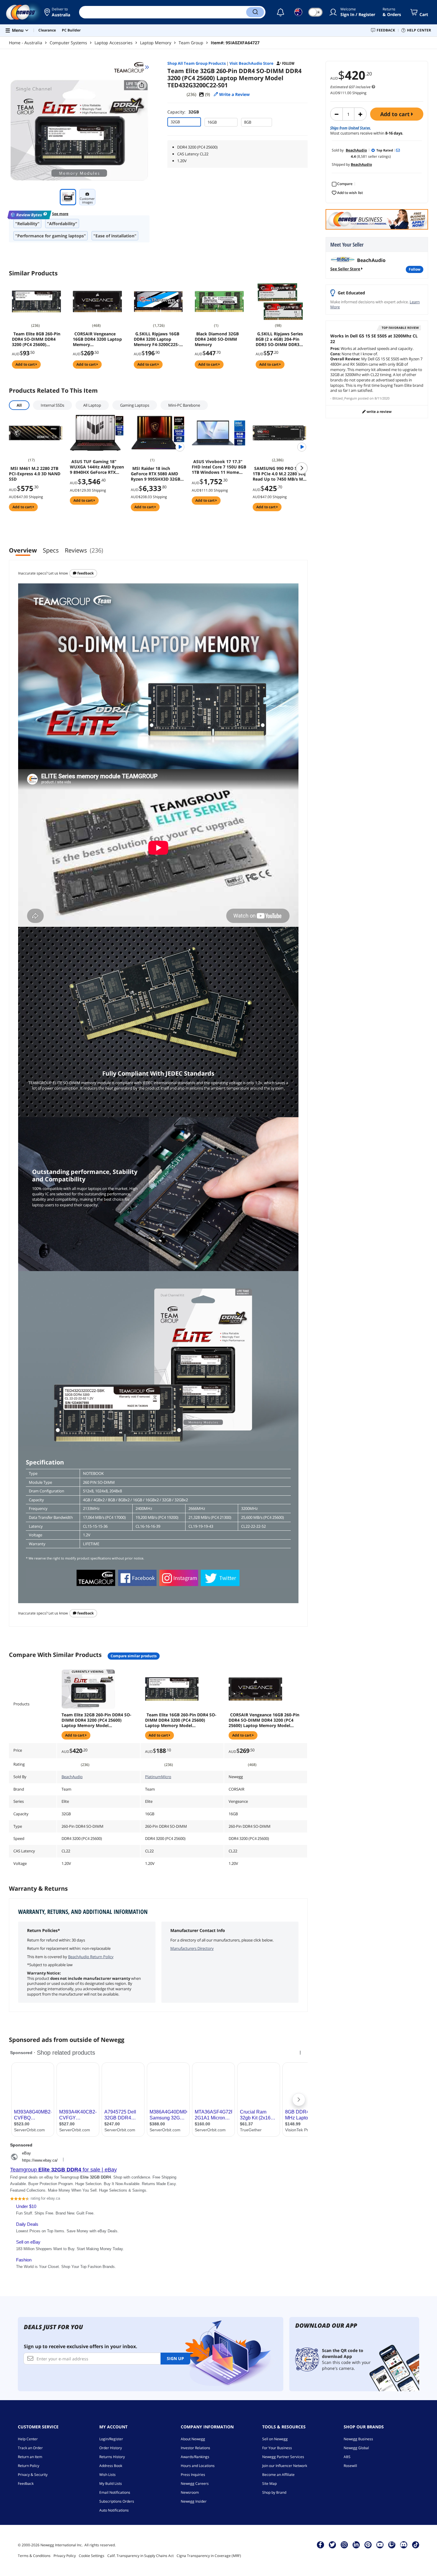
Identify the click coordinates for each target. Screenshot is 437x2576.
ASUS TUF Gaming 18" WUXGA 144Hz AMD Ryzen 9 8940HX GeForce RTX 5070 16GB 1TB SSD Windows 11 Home (97, 467)
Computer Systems (68, 43)
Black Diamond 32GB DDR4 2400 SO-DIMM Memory (217, 339)
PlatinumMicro (158, 1777)
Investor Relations (195, 2448)
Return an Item (30, 2457)
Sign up (175, 2358)
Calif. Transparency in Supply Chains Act (140, 2556)
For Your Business (277, 2448)
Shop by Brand (274, 2492)
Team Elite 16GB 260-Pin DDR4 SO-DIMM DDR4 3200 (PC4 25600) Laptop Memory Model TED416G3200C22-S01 (181, 1720)
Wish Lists (107, 2475)
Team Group (191, 43)
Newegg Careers (195, 2483)
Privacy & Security (33, 2475)
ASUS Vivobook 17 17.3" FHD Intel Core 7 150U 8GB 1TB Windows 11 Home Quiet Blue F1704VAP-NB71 (219, 467)
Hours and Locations (198, 2466)
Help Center (28, 2439)
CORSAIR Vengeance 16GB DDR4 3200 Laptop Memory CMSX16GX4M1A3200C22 (97, 339)
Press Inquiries (193, 2475)
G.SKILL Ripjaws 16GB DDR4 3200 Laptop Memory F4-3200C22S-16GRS (157, 339)
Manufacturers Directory (192, 1948)
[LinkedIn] (356, 2545)
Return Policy (29, 2466)
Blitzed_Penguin (345, 398)
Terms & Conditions (34, 2556)
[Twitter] (332, 2545)
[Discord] (404, 2545)
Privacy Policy (65, 2556)
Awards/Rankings (195, 2457)
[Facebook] (320, 2545)
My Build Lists (111, 2483)
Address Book (111, 2466)
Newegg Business (358, 2439)
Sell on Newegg (275, 2439)
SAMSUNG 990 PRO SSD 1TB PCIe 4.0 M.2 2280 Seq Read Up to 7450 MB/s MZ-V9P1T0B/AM (280, 474)
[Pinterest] (368, 2545)
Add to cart (396, 114)
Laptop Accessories (114, 43)
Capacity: (183, 112)
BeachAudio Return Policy (91, 1957)
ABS (347, 2457)
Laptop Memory (156, 43)
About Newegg (193, 2439)
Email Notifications (115, 2492)
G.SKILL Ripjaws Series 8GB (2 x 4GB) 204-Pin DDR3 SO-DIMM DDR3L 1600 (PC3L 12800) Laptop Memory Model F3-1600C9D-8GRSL (279, 339)
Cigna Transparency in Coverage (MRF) (209, 2556)
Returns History (112, 2457)
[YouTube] (380, 2545)
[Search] (255, 12)
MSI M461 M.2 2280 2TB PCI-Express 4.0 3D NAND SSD (35, 474)
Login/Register (111, 2439)
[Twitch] (392, 2545)
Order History (111, 2448)
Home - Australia (26, 43)
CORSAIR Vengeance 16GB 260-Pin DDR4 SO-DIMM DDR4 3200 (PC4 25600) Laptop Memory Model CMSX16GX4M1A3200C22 (264, 1720)
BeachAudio (72, 1777)
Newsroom (190, 2492)
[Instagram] (344, 2545)
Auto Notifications (114, 2510)
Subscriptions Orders (117, 2501)
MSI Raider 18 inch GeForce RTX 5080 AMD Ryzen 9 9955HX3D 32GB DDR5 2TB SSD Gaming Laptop (155, 474)
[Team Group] (132, 67)
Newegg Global (356, 2448)
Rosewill (350, 2466)
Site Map (269, 2483)
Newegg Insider (194, 2501)
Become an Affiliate (278, 2475)
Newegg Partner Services (283, 2457)
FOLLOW (415, 269)
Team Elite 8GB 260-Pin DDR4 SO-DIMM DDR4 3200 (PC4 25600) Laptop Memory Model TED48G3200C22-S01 (36, 339)
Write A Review (379, 412)
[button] (57, 12)
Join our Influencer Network (285, 2466)
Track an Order (30, 2448)
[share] (142, 85)
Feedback (85, 573)
